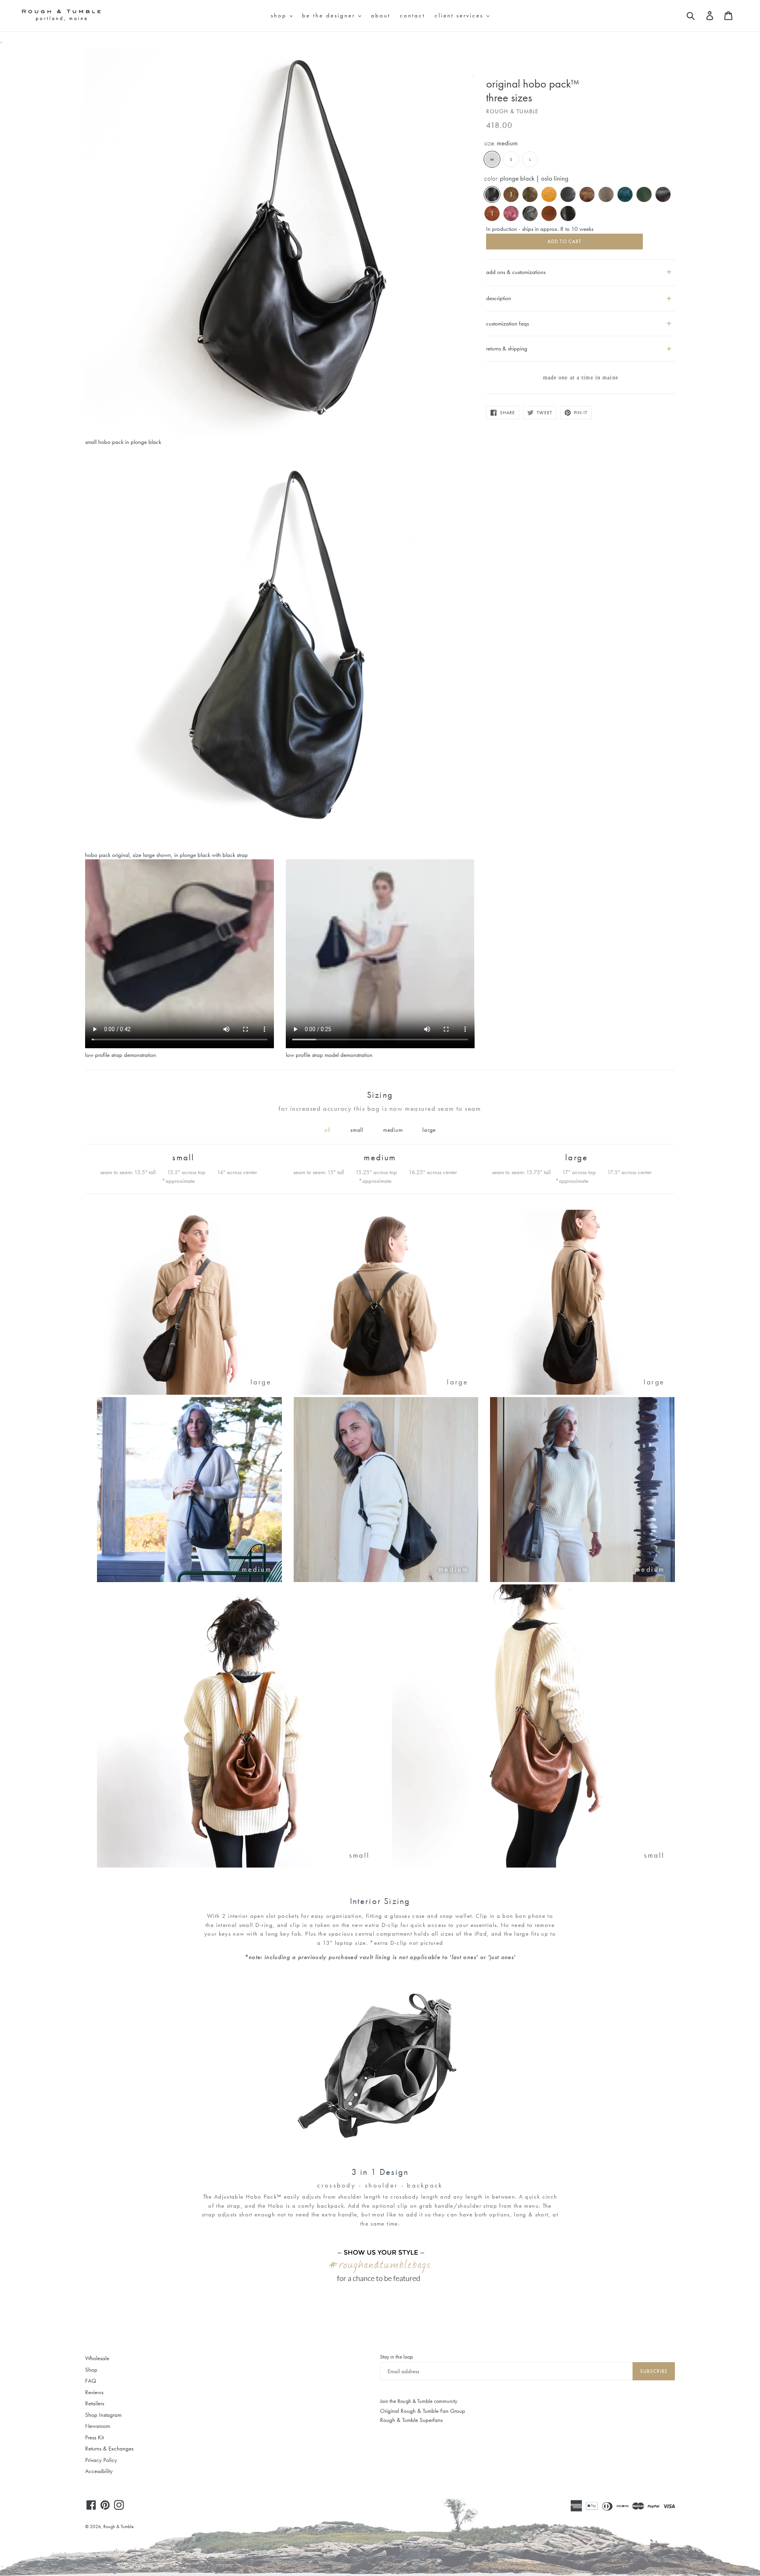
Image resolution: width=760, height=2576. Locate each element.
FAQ (91, 2381)
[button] (580, 295)
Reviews (94, 2392)
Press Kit (94, 2437)
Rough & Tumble (119, 2526)
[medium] (189, 1580)
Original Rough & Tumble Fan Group (423, 2411)
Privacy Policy (101, 2460)
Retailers (95, 2403)
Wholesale (97, 2358)
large (429, 1130)
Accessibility (99, 2471)
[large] (189, 1393)
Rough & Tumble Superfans (411, 2420)
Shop (91, 2370)
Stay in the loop (396, 2357)
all (327, 1130)
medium (393, 1130)
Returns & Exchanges (109, 2448)
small (357, 1130)
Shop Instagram (103, 2415)
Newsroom (98, 2426)
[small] (238, 1866)
